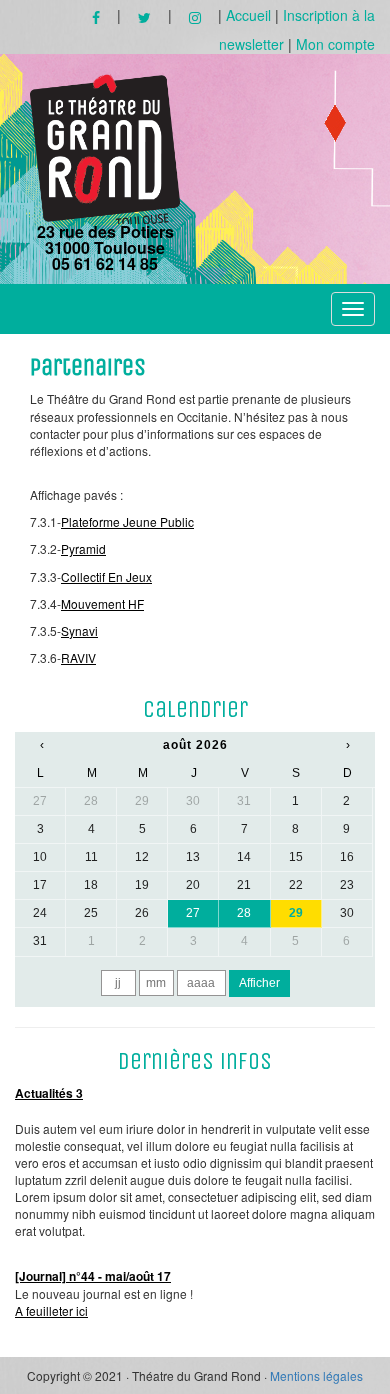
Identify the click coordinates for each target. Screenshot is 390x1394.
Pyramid (83, 548)
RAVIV (78, 657)
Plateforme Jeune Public (127, 521)
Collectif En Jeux (106, 576)
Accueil (248, 15)
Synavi (79, 630)
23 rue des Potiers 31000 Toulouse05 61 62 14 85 (105, 246)
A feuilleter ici (51, 1310)
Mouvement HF (102, 603)
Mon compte (335, 44)
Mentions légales (316, 1375)
